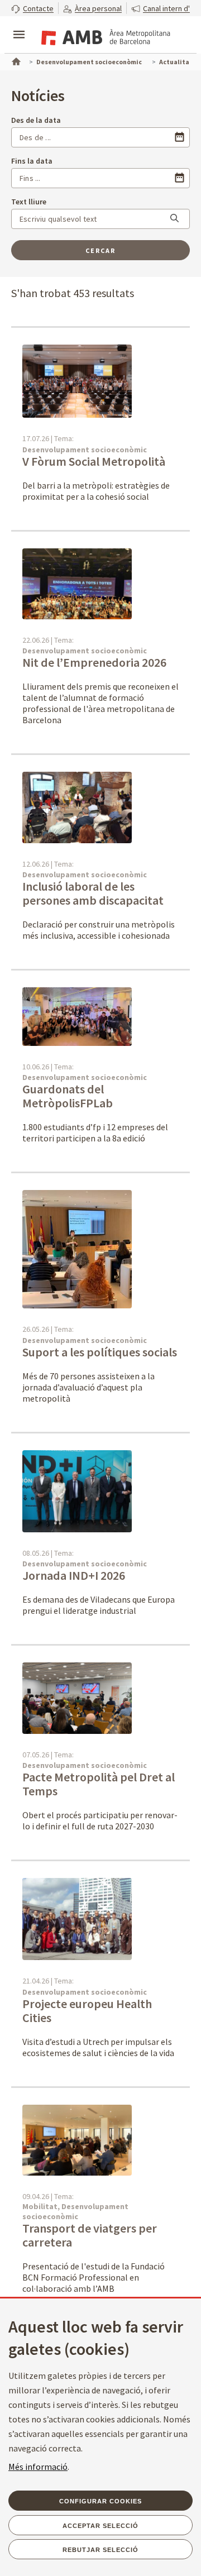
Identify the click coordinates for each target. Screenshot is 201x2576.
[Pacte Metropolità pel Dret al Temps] (77, 1697)
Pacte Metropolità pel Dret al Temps (99, 1784)
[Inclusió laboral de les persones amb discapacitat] (77, 807)
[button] (32, 8)
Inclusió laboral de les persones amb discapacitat (94, 893)
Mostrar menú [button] (19, 25)
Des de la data (36, 120)
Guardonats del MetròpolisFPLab (69, 1096)
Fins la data (32, 161)
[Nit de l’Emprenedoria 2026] (77, 583)
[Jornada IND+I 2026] (77, 1490)
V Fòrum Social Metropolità (94, 461)
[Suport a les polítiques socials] (77, 1249)
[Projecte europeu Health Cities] (77, 1918)
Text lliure (29, 202)
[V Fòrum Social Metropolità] (77, 380)
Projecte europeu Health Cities (87, 2011)
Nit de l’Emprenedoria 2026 (95, 662)
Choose (180, 137)
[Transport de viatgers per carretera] (77, 2139)
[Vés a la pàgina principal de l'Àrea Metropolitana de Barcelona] (104, 36)
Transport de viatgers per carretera (90, 2235)
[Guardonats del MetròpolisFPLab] (77, 1016)
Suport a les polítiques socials (100, 1352)
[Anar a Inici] (15, 60)
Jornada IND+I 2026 (74, 1575)
